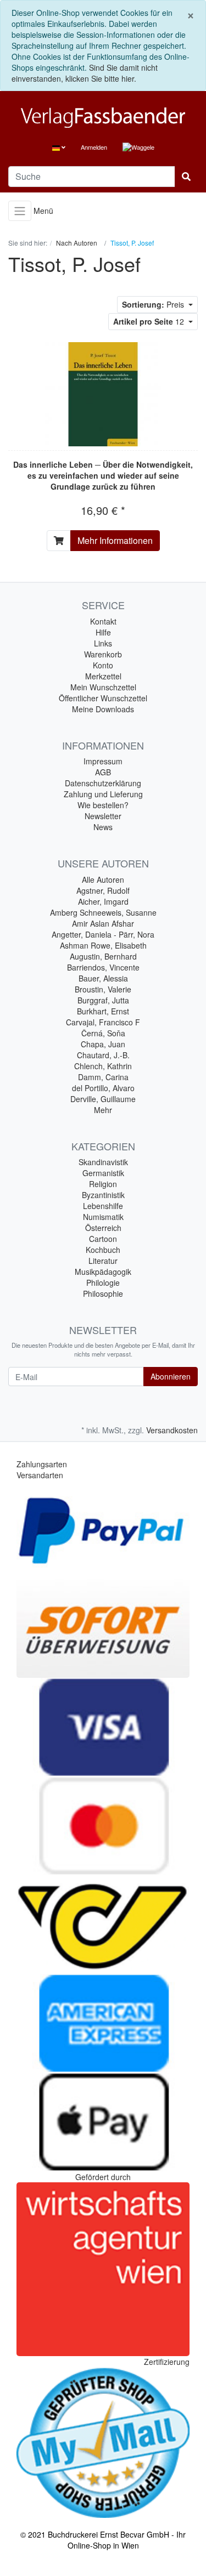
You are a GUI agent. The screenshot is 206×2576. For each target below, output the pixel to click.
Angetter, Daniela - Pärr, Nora (103, 934)
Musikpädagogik (103, 1272)
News (103, 827)
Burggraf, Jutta (103, 1000)
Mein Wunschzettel (103, 687)
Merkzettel (103, 676)
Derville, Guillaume (103, 1099)
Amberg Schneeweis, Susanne (103, 912)
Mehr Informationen (115, 540)
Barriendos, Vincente (103, 967)
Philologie (103, 1283)
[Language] (59, 147)
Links (103, 643)
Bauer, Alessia (103, 978)
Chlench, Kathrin (103, 1066)
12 (150, 321)
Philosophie (103, 1293)
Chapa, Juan (103, 1044)
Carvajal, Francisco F (103, 1022)
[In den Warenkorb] (59, 541)
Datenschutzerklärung (103, 783)
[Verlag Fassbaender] (103, 118)
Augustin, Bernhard (103, 956)
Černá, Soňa (103, 1033)
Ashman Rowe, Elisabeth (103, 945)
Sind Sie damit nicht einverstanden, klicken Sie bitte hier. (85, 73)
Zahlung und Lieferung (103, 794)
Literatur (103, 1261)
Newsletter (103, 816)
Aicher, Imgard (103, 901)
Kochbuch (103, 1250)
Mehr (103, 1110)
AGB (103, 772)
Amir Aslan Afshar (103, 923)
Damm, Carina (103, 1077)
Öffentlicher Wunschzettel (103, 698)
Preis (154, 304)
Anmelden (94, 147)
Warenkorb (103, 654)
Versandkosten (172, 1430)
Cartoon (103, 1239)
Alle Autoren (103, 880)
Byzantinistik (103, 1195)
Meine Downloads (103, 709)
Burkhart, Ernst (103, 1011)
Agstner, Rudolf (103, 890)
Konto (103, 665)
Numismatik (103, 1217)
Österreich (103, 1228)
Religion (103, 1184)
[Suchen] (186, 177)
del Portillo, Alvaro (103, 1088)
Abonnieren (171, 1376)
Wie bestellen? (103, 805)
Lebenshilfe (103, 1206)
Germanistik (103, 1173)
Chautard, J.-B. (103, 1055)
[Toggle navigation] (20, 211)
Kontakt (103, 621)
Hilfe (103, 632)
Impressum (103, 761)
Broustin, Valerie (103, 989)
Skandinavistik (103, 1162)
